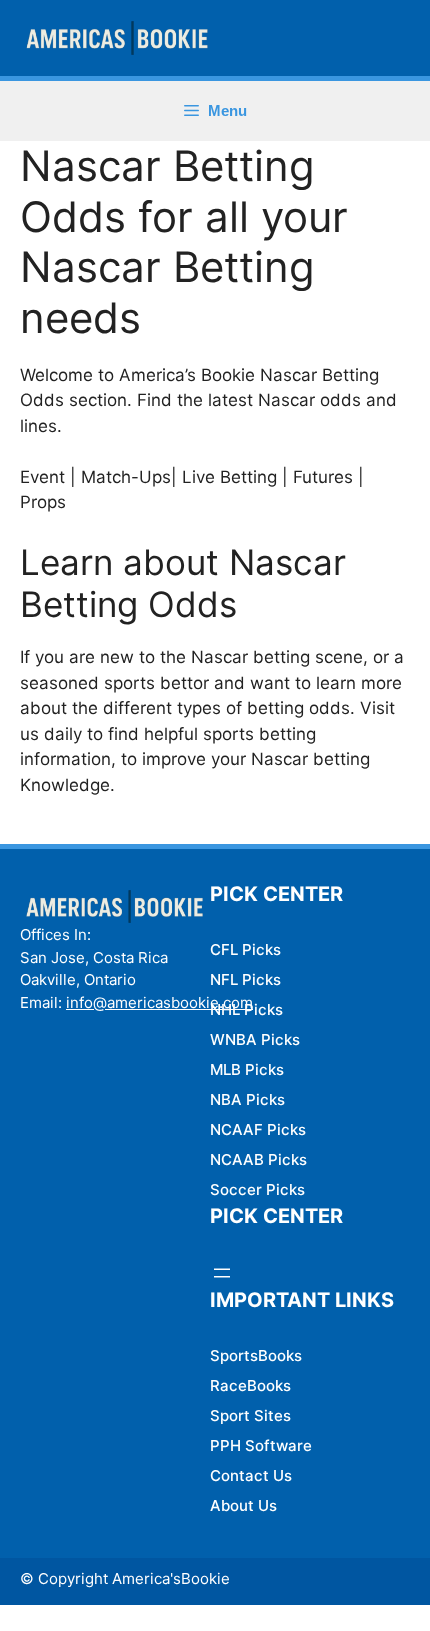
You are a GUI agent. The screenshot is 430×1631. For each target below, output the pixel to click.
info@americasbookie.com (159, 1002)
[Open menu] (222, 1273)
